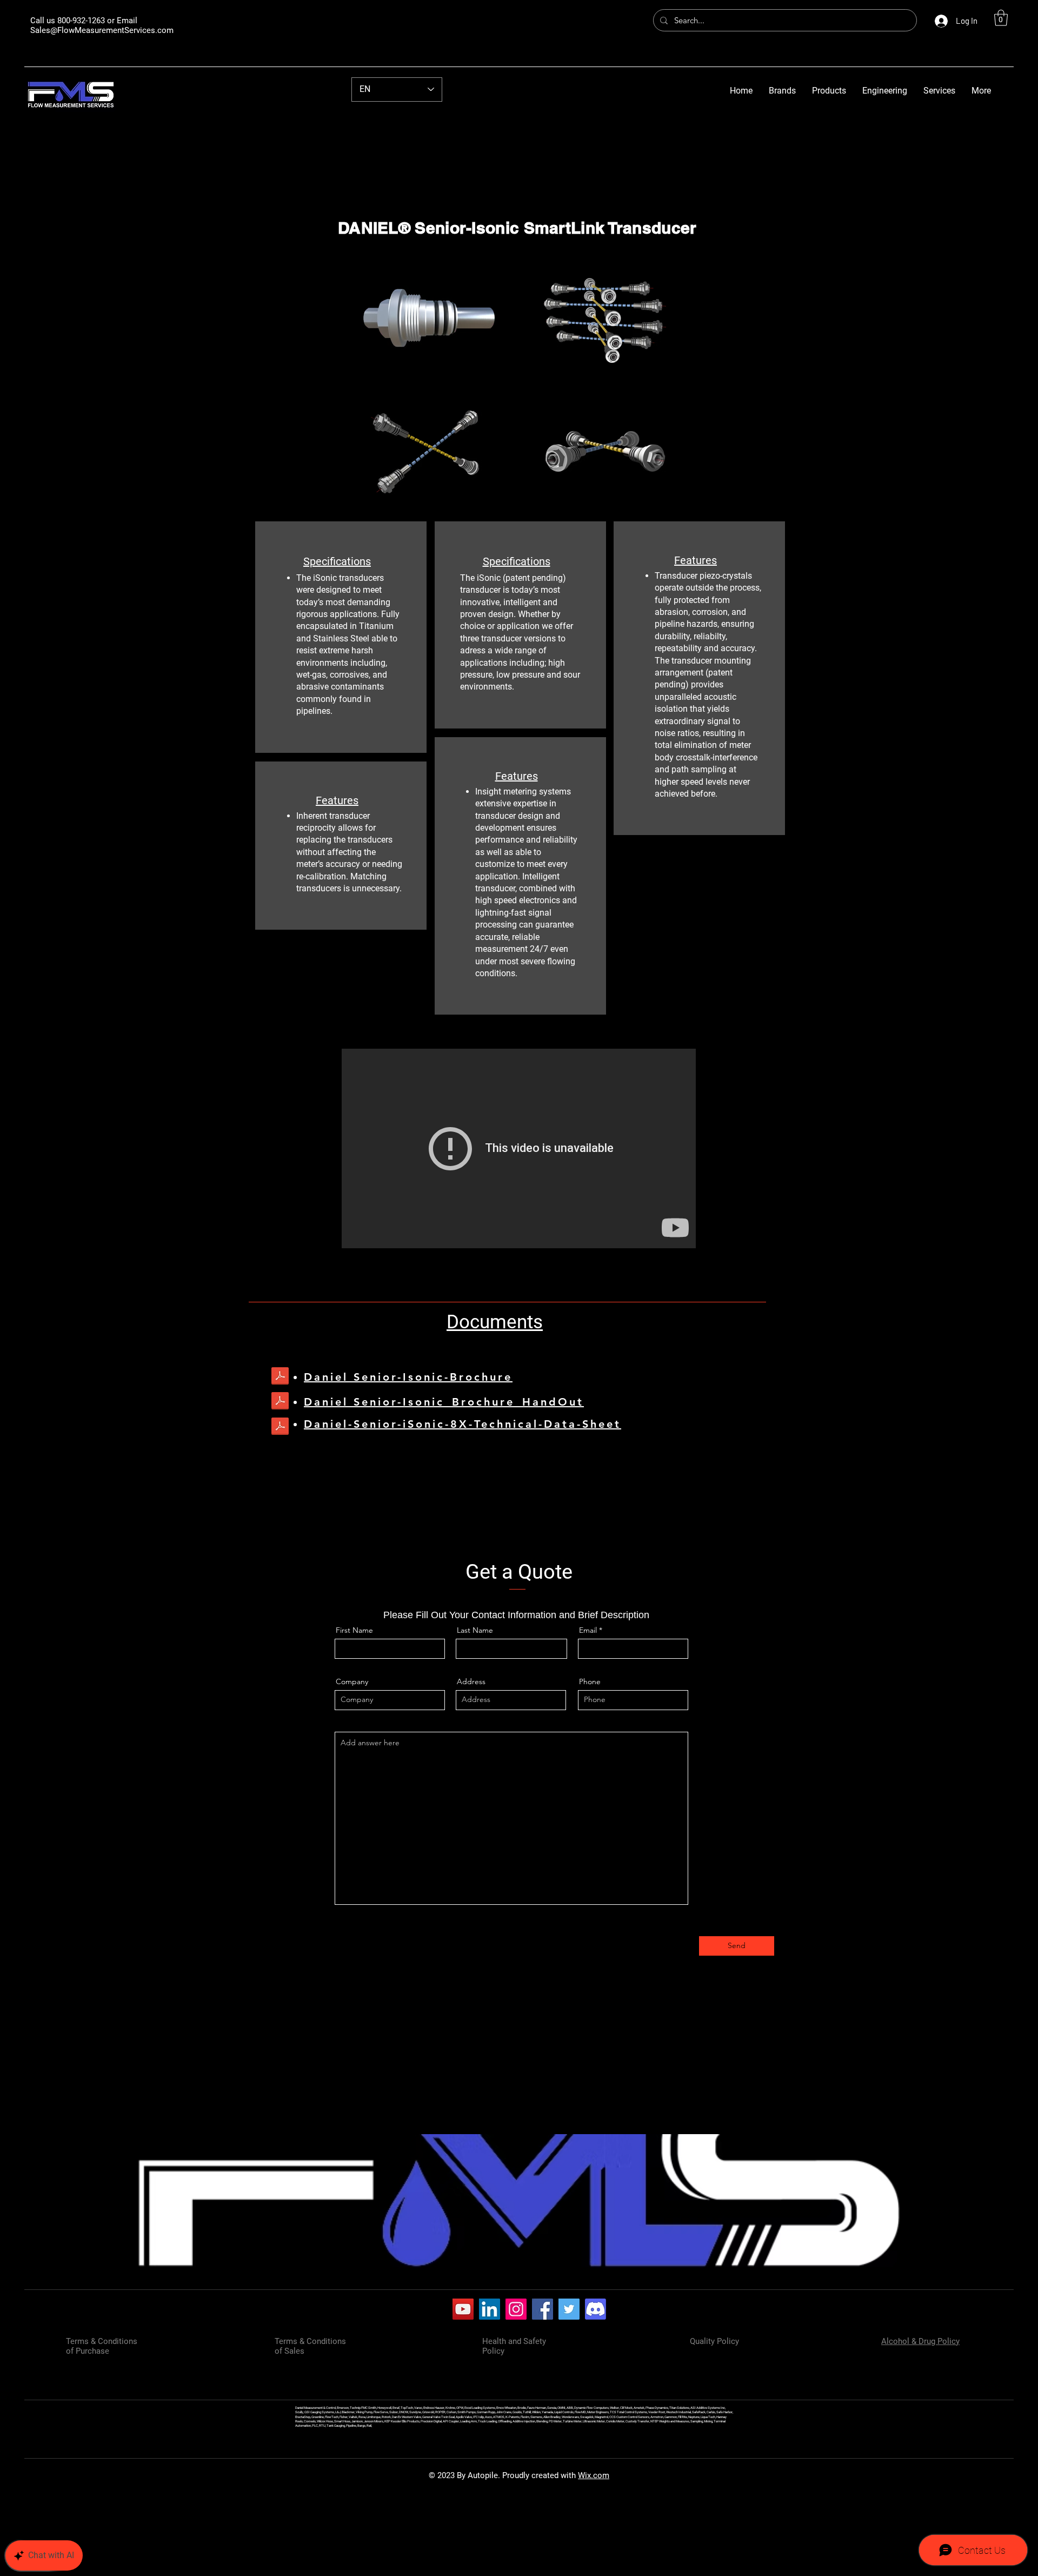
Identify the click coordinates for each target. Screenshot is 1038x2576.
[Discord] (595, 2309)
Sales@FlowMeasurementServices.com (102, 30)
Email (588, 1630)
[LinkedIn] (490, 2309)
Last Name (475, 1630)
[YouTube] (463, 2309)
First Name (354, 1630)
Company (352, 1681)
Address (471, 1681)
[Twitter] (569, 2309)
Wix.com (594, 2475)
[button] (1001, 18)
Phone (590, 1681)
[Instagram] (516, 2309)
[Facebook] (543, 2309)
